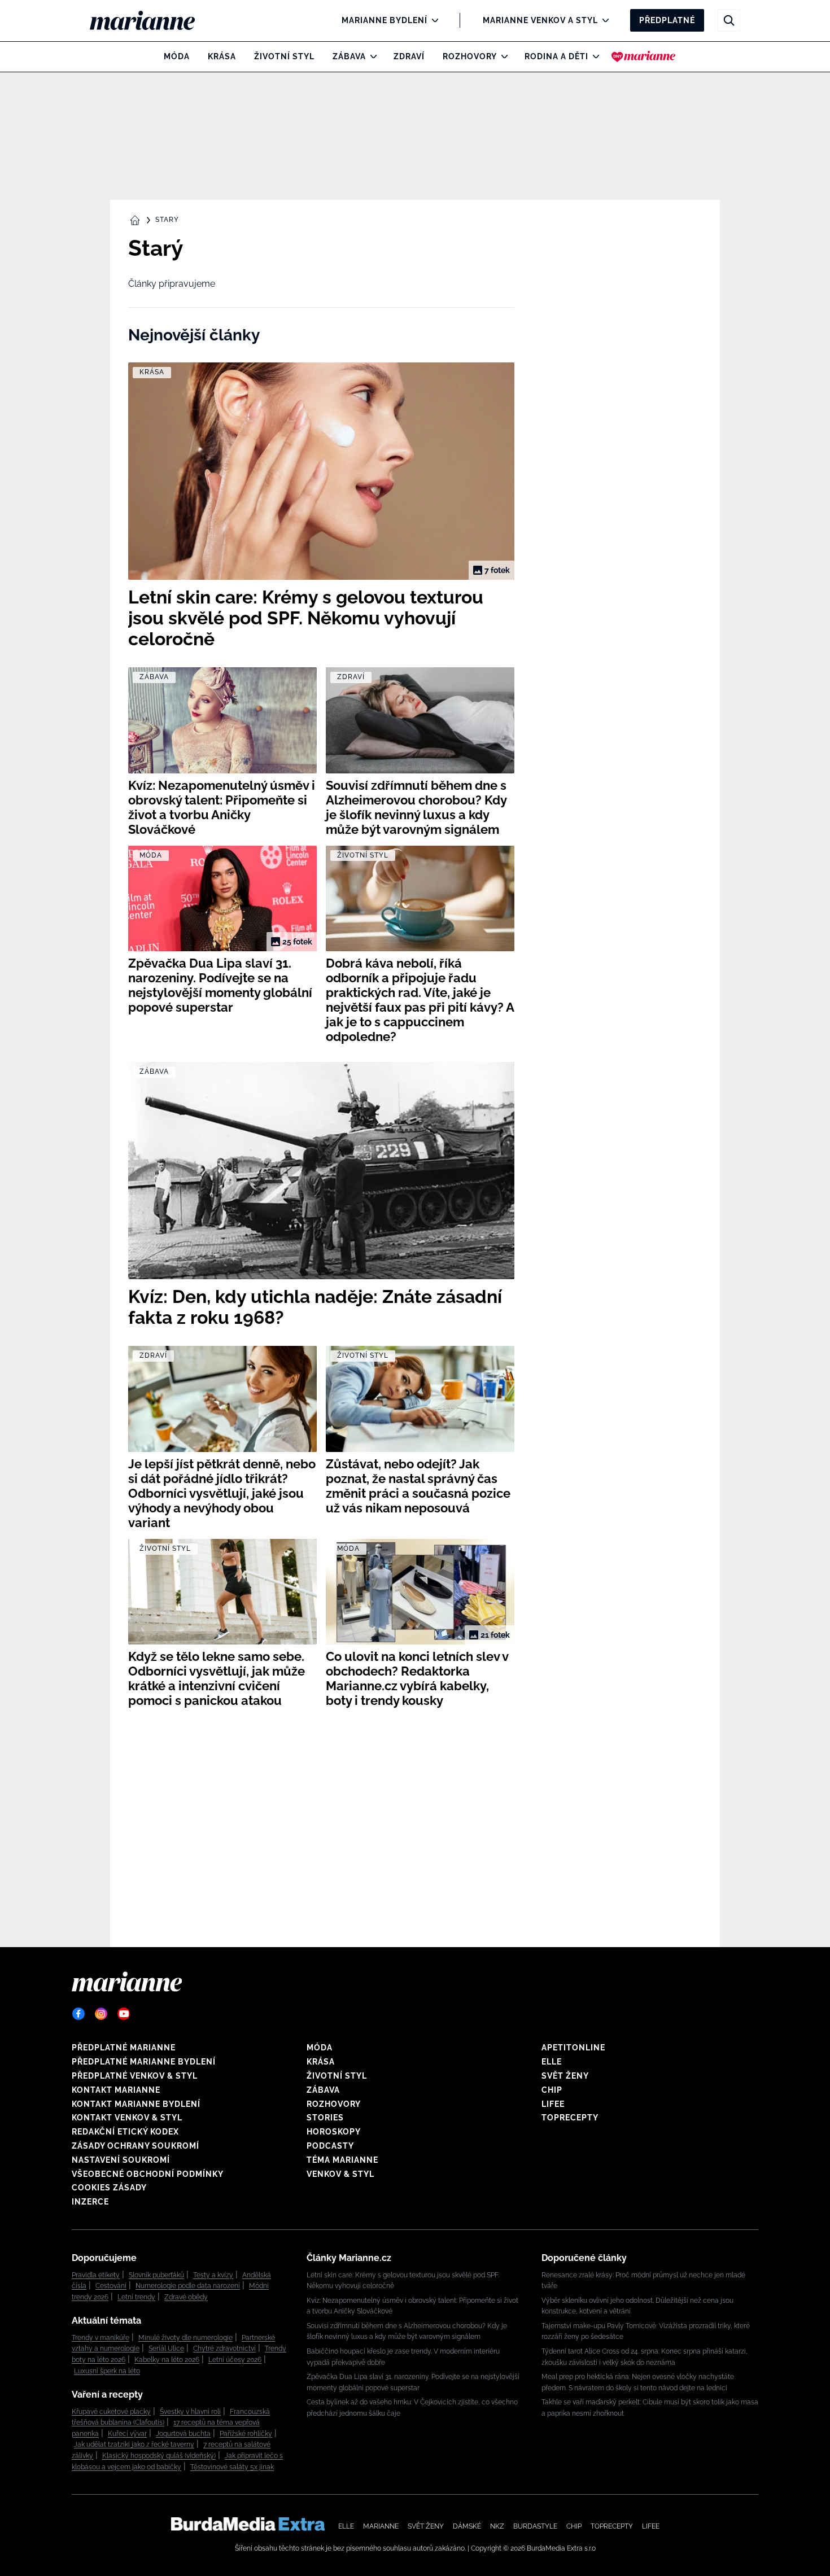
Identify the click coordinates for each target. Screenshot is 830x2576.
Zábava (349, 56)
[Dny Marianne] (643, 56)
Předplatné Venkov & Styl (135, 2076)
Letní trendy (136, 2297)
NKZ (497, 2526)
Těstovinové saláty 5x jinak (232, 2467)
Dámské (467, 2526)
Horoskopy (334, 2132)
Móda (177, 56)
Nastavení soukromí (121, 2160)
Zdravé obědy (186, 2297)
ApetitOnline (573, 2048)
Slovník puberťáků (156, 2275)
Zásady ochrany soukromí (136, 2146)
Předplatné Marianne (124, 2048)
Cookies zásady (109, 2188)
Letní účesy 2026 (235, 2360)
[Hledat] (729, 20)
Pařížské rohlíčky (246, 2434)
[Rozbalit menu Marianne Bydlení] (432, 20)
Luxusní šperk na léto (107, 2371)
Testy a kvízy (213, 2275)
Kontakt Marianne (116, 2090)
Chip (552, 2090)
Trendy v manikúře (101, 2338)
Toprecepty (570, 2118)
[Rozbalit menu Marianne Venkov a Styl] (603, 20)
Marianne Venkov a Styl (540, 20)
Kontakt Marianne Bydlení (136, 2104)
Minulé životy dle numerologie (185, 2338)
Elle (552, 2062)
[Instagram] (101, 2014)
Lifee (553, 2104)
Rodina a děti (556, 56)
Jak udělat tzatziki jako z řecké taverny (134, 2444)
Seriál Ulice (166, 2348)
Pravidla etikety (96, 2275)
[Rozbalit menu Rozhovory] (502, 56)
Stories (325, 2118)
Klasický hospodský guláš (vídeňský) (159, 2456)
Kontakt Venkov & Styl (127, 2118)
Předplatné (667, 20)
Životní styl (284, 56)
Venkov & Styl (340, 2174)
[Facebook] (78, 2014)
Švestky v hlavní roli (190, 2412)
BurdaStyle (535, 2526)
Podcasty (330, 2146)
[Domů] (152, 20)
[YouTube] (124, 2014)
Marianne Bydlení (385, 20)
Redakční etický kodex (125, 2132)
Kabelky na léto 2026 (167, 2360)
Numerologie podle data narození (188, 2286)
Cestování (111, 2286)
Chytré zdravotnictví (224, 2348)
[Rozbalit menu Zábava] (371, 56)
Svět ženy (565, 2076)
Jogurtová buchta (183, 2434)
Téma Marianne (342, 2160)
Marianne (381, 2526)
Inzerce (90, 2202)
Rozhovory (470, 56)
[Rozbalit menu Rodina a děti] (593, 56)
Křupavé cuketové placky (111, 2412)
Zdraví (409, 56)
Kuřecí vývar (127, 2434)
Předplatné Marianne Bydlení (144, 2062)
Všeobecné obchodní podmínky (148, 2174)
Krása (222, 56)
